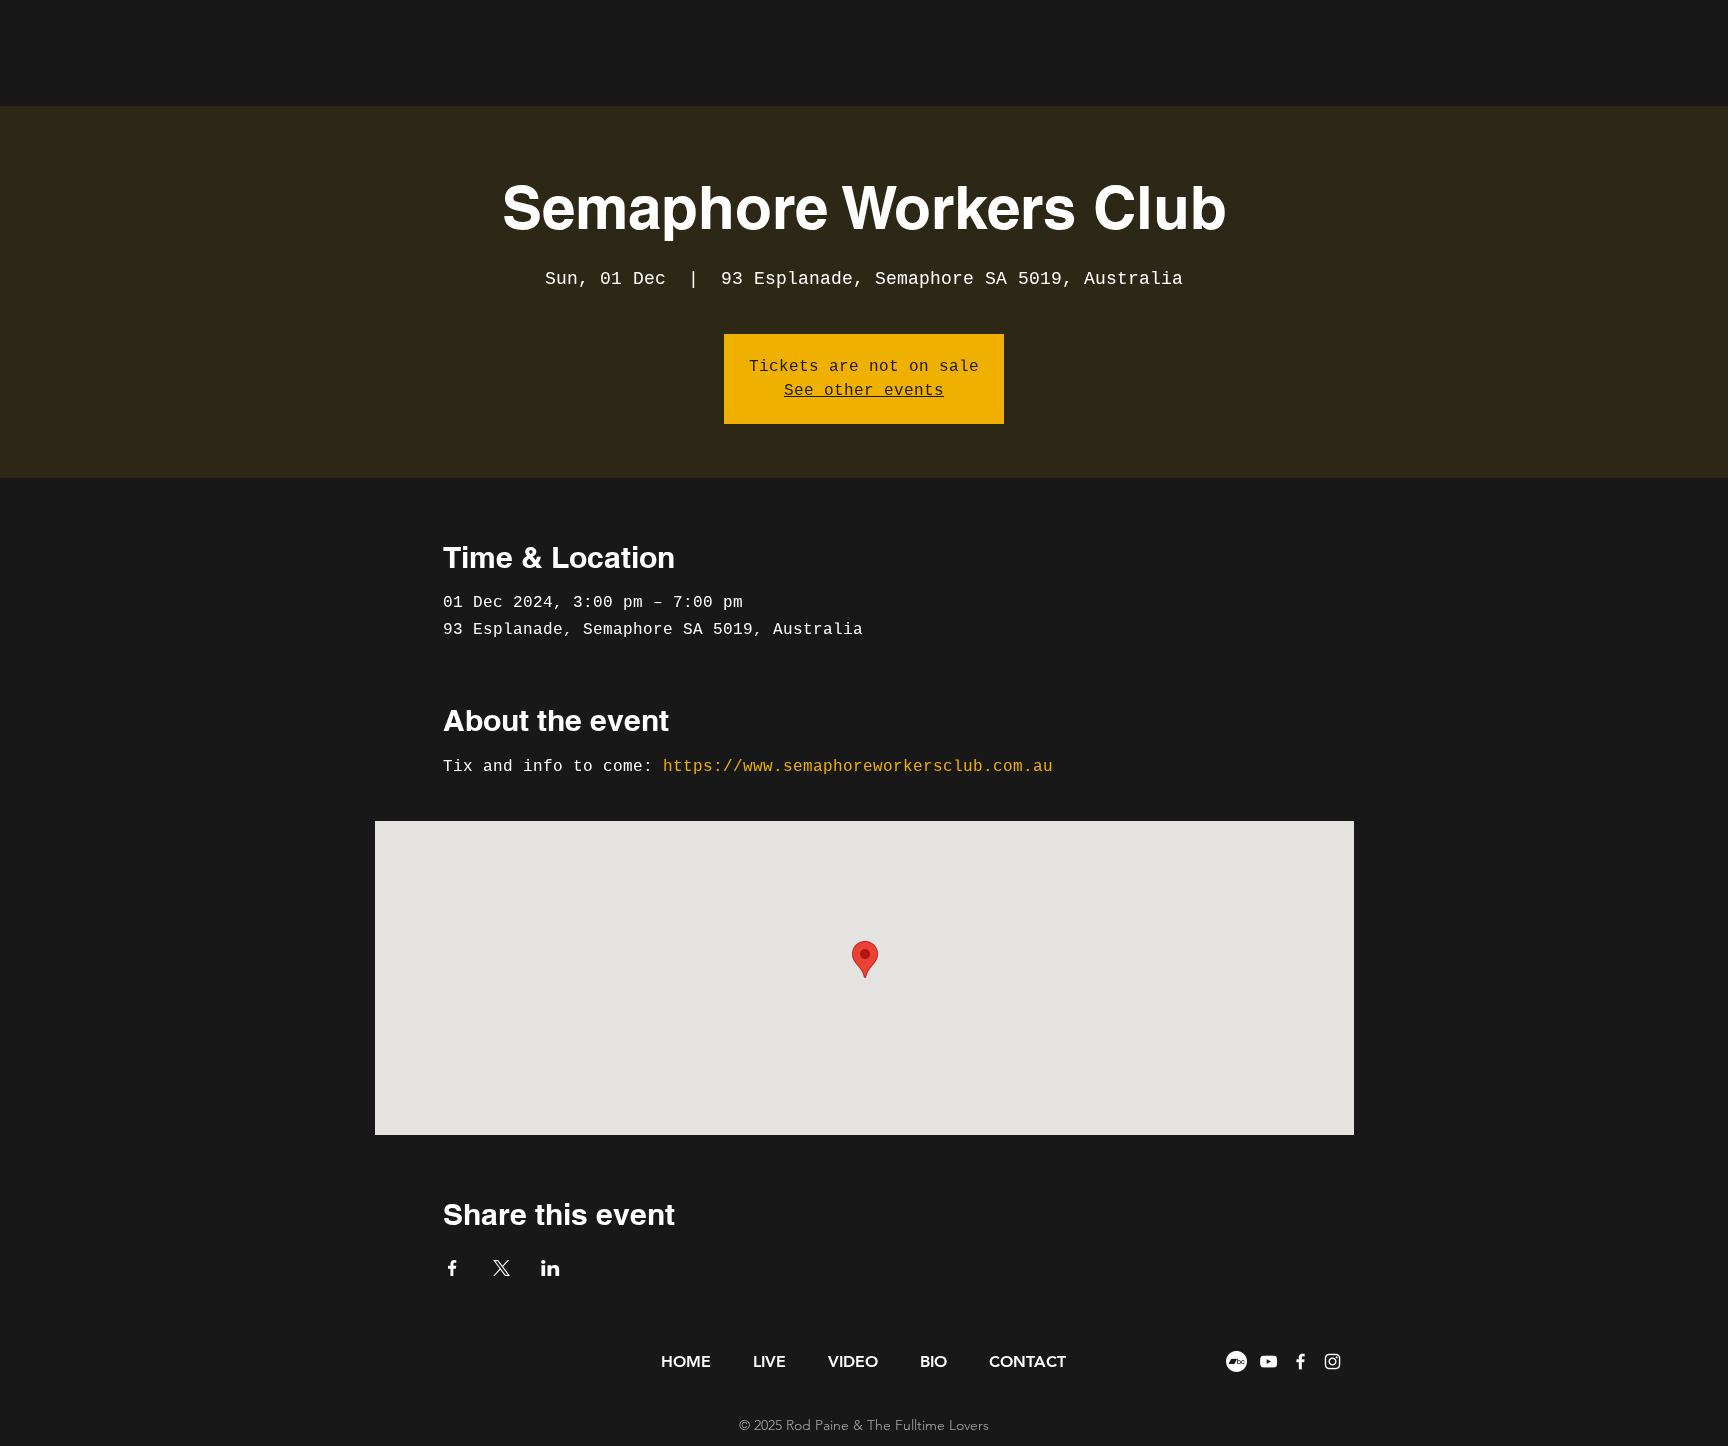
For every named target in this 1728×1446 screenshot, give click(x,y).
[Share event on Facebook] (452, 1268)
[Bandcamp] (1236, 1361)
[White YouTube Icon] (1268, 1361)
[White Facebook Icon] (1300, 1361)
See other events (864, 391)
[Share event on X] (501, 1268)
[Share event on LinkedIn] (550, 1268)
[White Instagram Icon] (1332, 1361)
